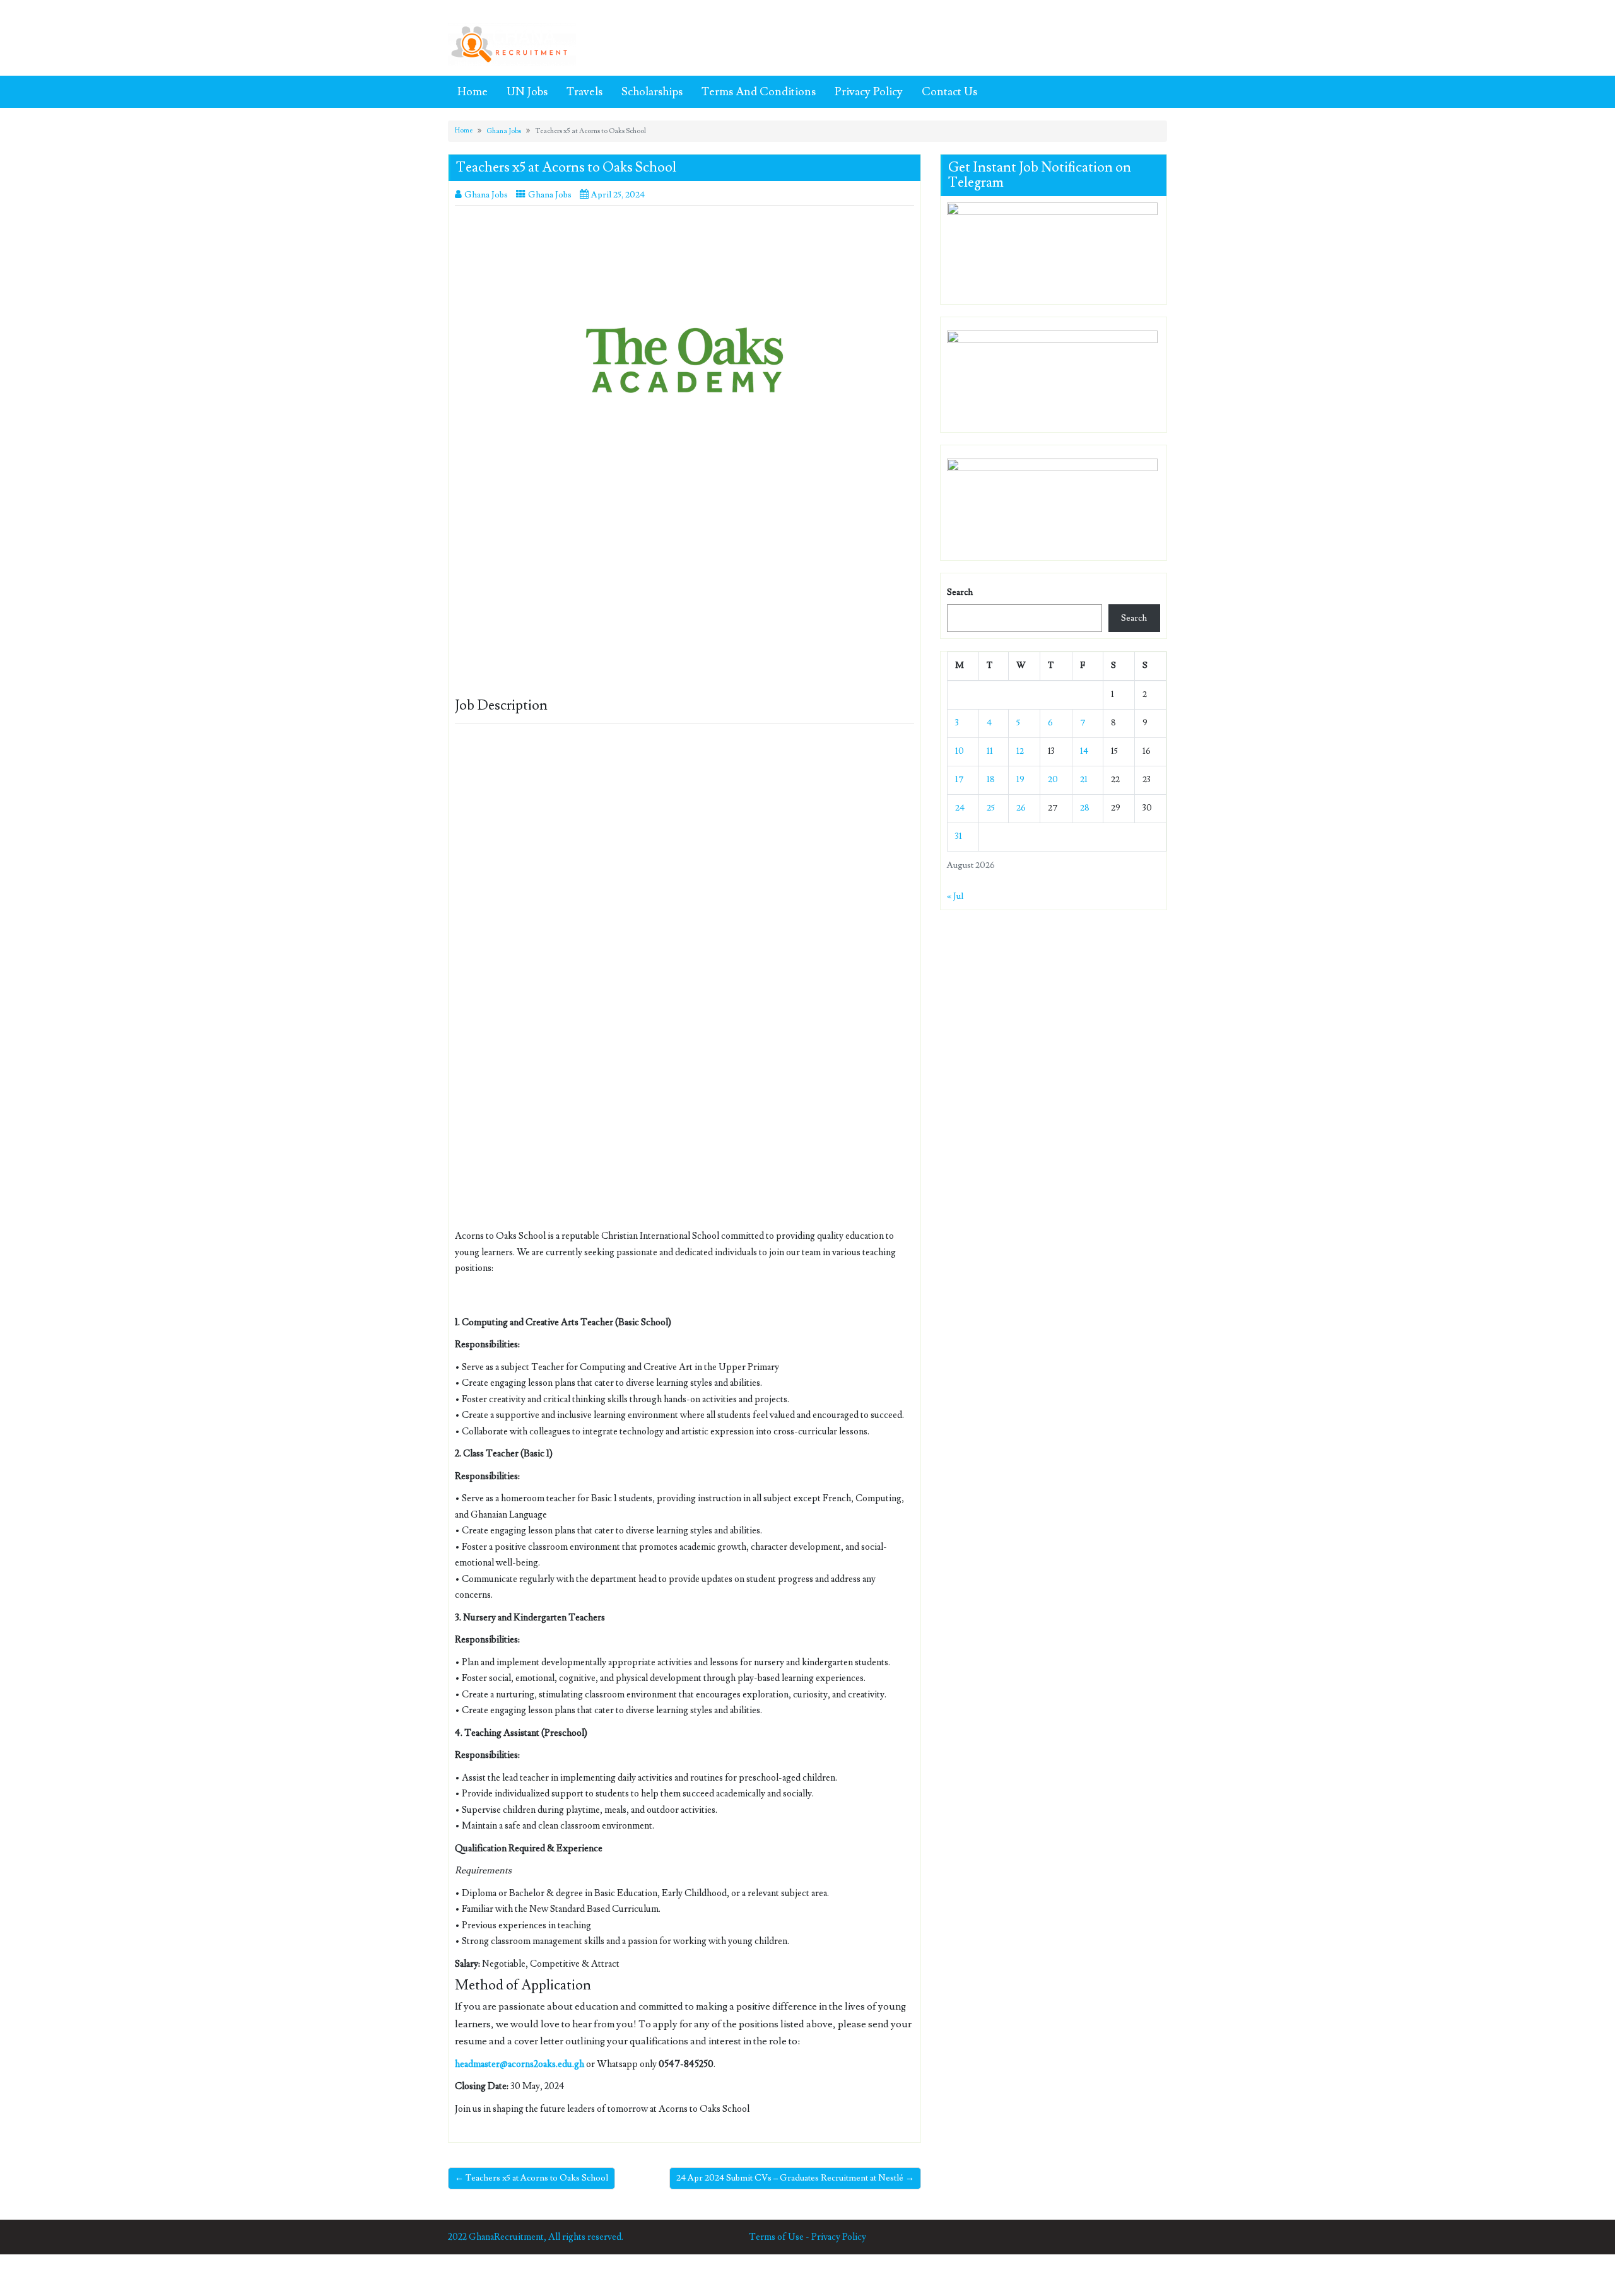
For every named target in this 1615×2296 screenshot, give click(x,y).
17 (960, 780)
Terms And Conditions (759, 92)
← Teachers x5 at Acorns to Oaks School (531, 2178)
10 (960, 751)
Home (473, 92)
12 (1020, 751)
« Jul (955, 896)
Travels (584, 92)
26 (1021, 808)
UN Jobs (527, 92)
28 (1085, 808)
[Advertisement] (684, 605)
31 (959, 836)
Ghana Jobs (504, 131)
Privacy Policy (869, 92)
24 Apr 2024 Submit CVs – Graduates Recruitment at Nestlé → (795, 2178)
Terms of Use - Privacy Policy (807, 2237)
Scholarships (652, 92)
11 (990, 751)
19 (1020, 780)
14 (1084, 751)
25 (991, 808)
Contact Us (949, 92)
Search (960, 592)
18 (991, 780)
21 (1084, 780)
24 (960, 808)
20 (1053, 780)
